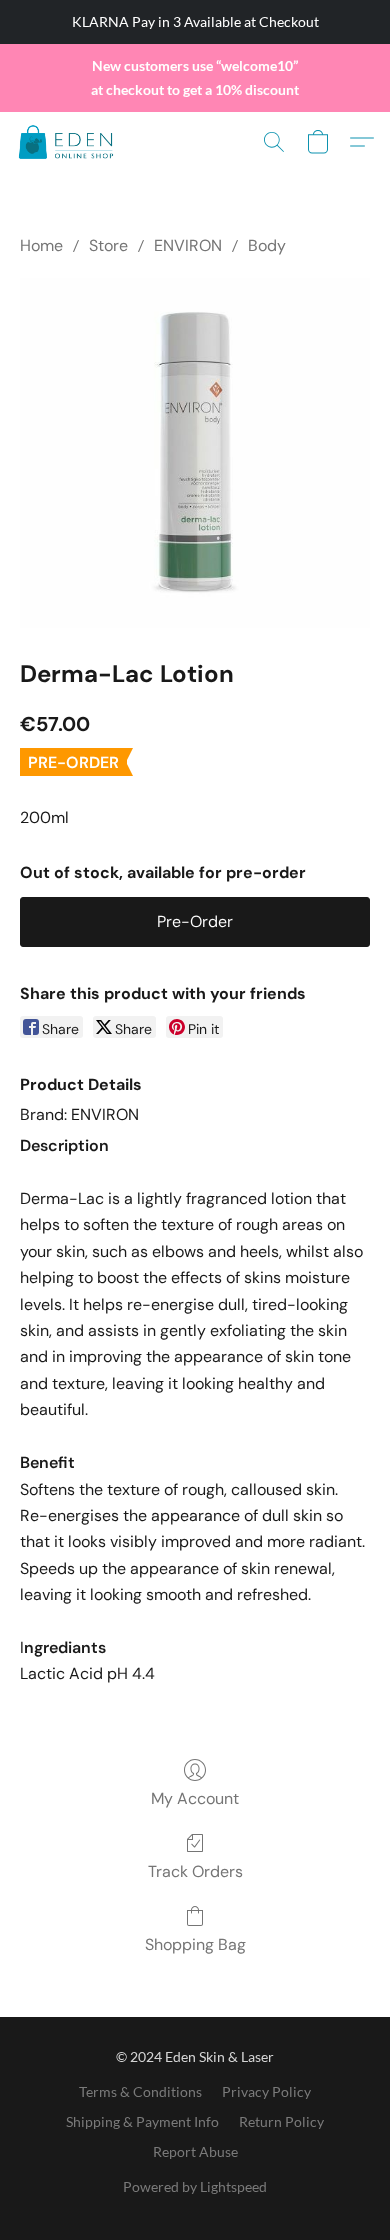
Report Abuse (195, 2151)
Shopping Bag (195, 1944)
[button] (68, 142)
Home (41, 245)
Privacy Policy (266, 2091)
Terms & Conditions (140, 2091)
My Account (195, 1798)
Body (267, 245)
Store (108, 245)
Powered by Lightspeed (195, 2186)
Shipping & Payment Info (142, 2121)
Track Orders (195, 1871)
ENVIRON (188, 245)
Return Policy (281, 2121)
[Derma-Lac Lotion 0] (195, 453)
